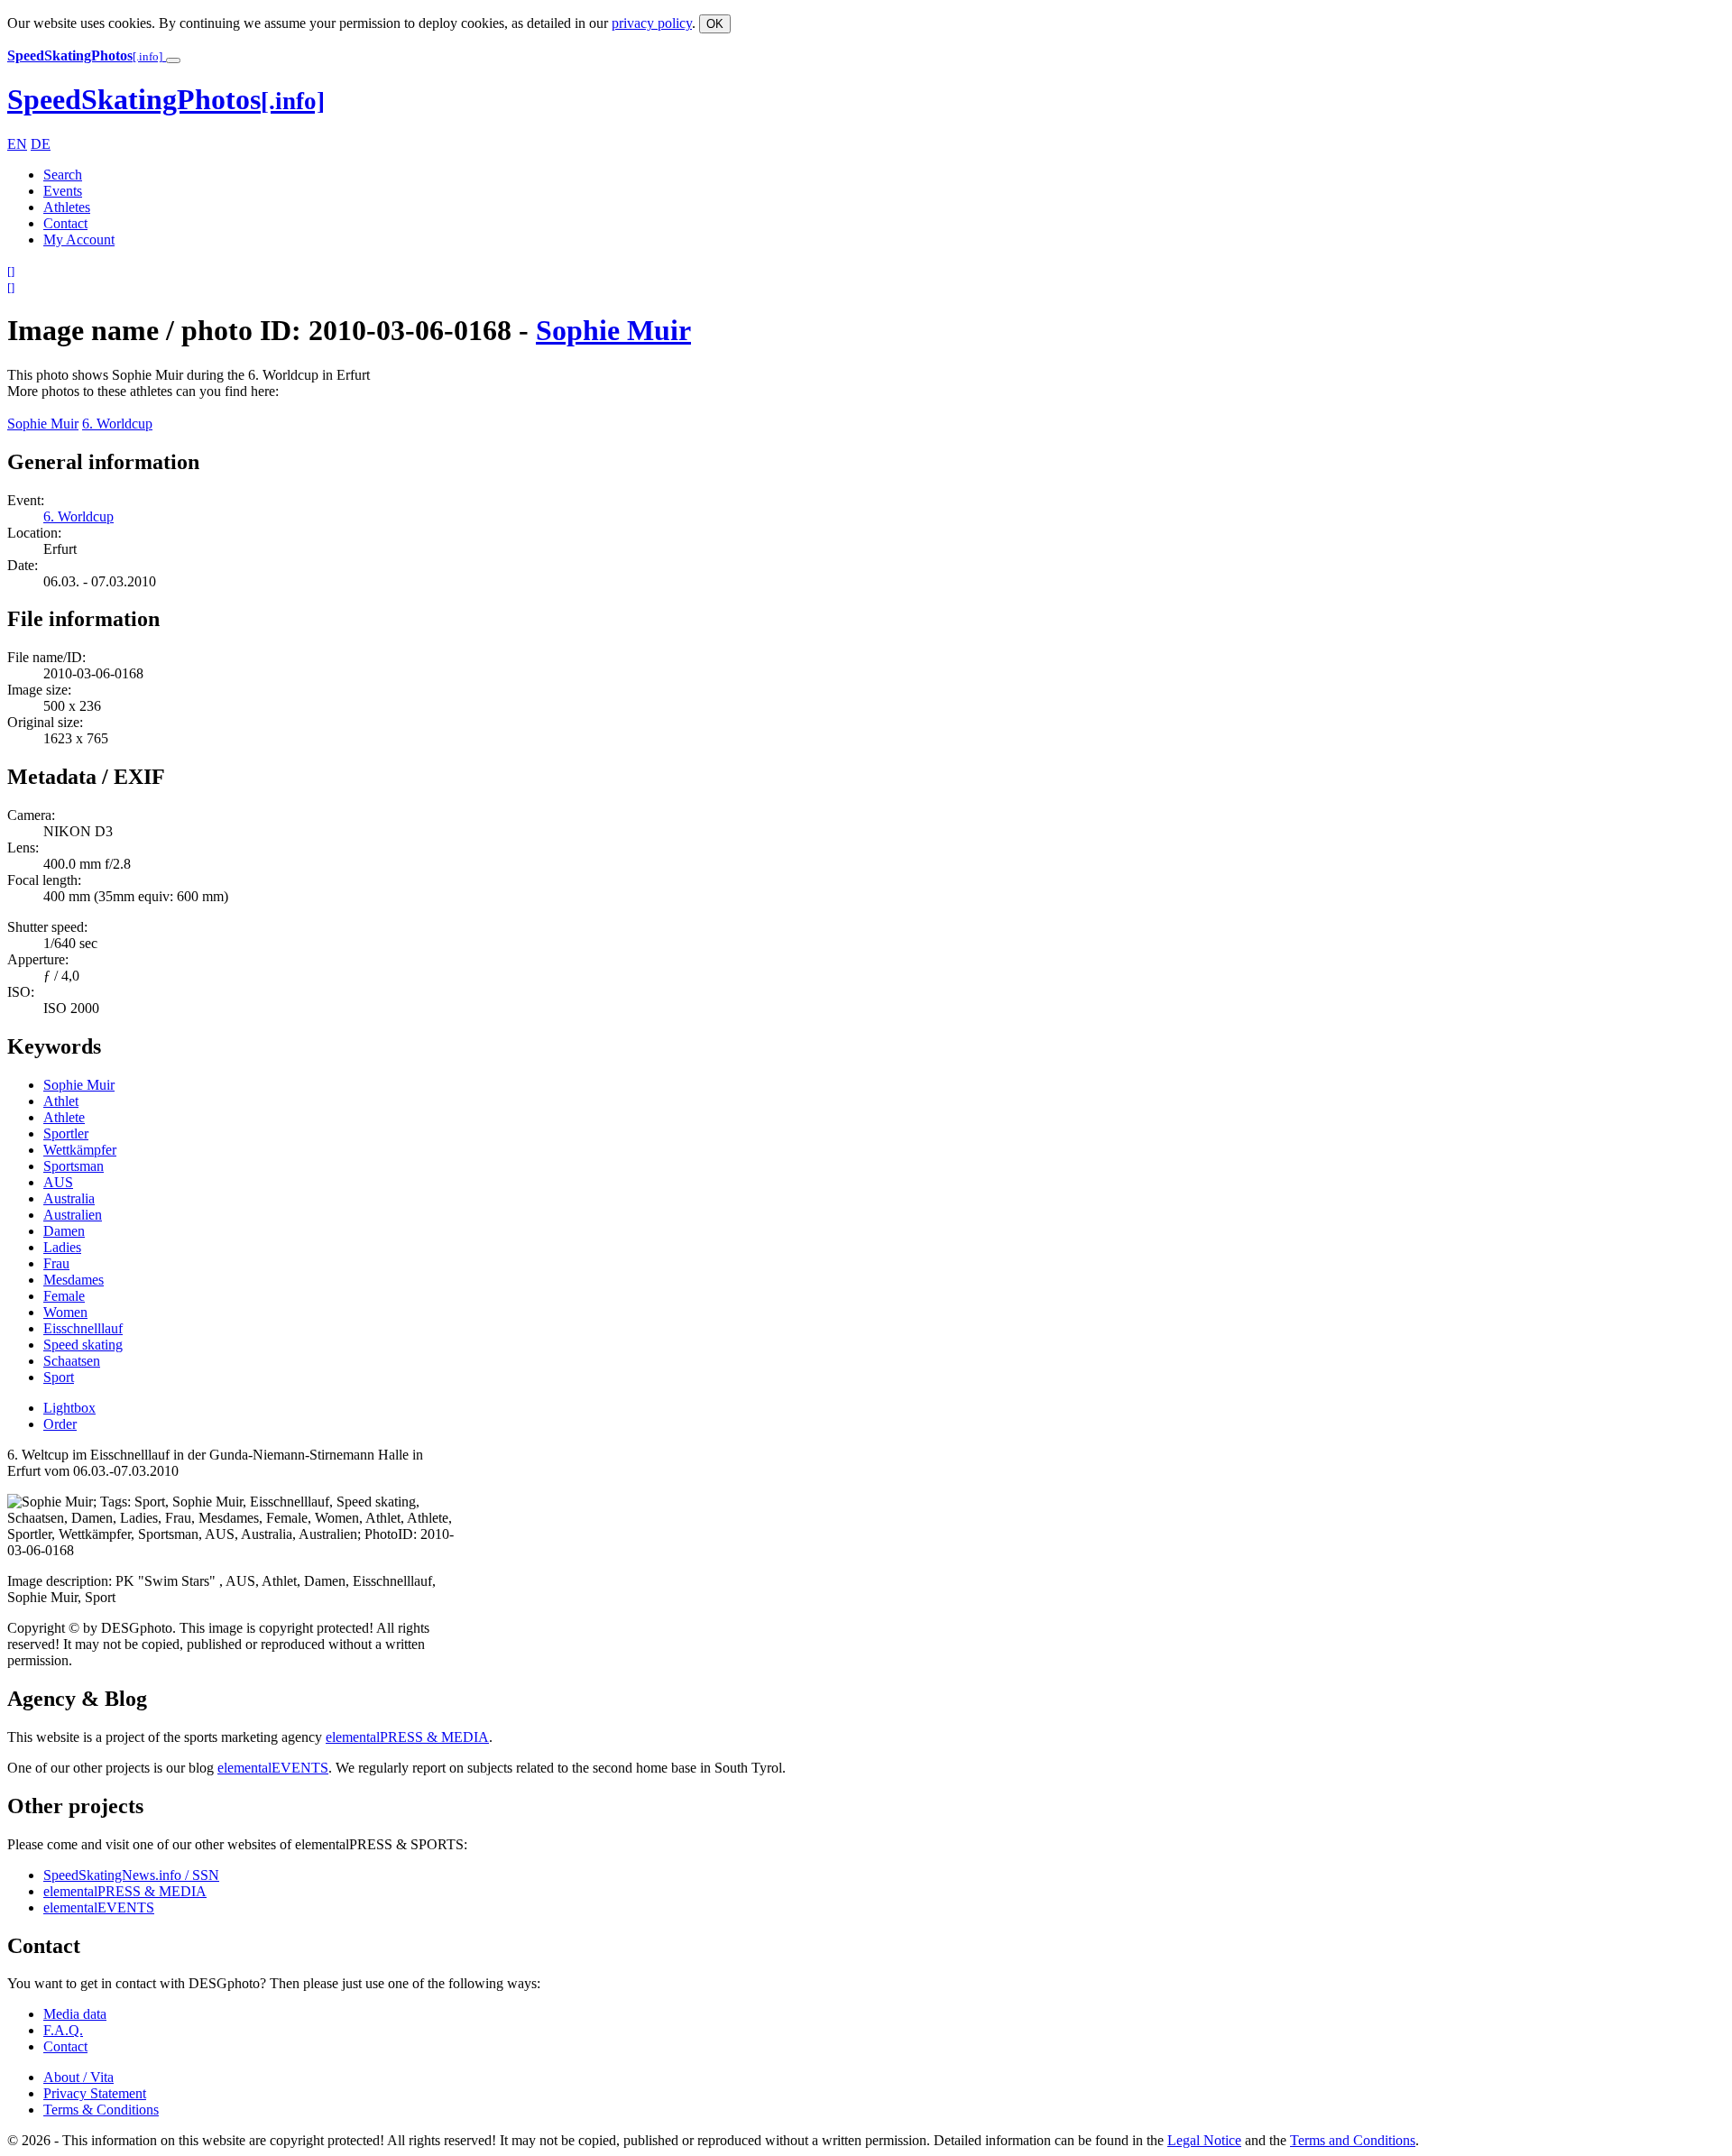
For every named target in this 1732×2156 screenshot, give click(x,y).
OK (715, 24)
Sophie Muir (613, 330)
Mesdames (74, 1280)
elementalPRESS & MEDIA (407, 1737)
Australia (69, 1198)
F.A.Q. (63, 2030)
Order (60, 1424)
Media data (75, 2014)
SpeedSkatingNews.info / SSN (131, 1875)
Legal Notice (1204, 2140)
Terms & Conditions (101, 2110)
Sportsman (74, 1166)
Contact (65, 223)
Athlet (61, 1101)
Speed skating (83, 1345)
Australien (73, 1215)
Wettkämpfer (80, 1150)
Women (65, 1312)
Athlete (64, 1117)
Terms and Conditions (1353, 2140)
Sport (59, 1377)
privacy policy (652, 23)
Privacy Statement (95, 2093)
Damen (64, 1231)
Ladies (62, 1247)
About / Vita (78, 2077)
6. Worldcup (117, 424)
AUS (58, 1182)
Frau (56, 1263)
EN (17, 144)
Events (63, 191)
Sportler (66, 1133)
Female (64, 1296)
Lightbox (69, 1408)
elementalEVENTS (273, 1768)
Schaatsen (72, 1361)
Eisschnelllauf (83, 1328)
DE (41, 144)
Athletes (67, 207)
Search (63, 175)
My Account (79, 240)
